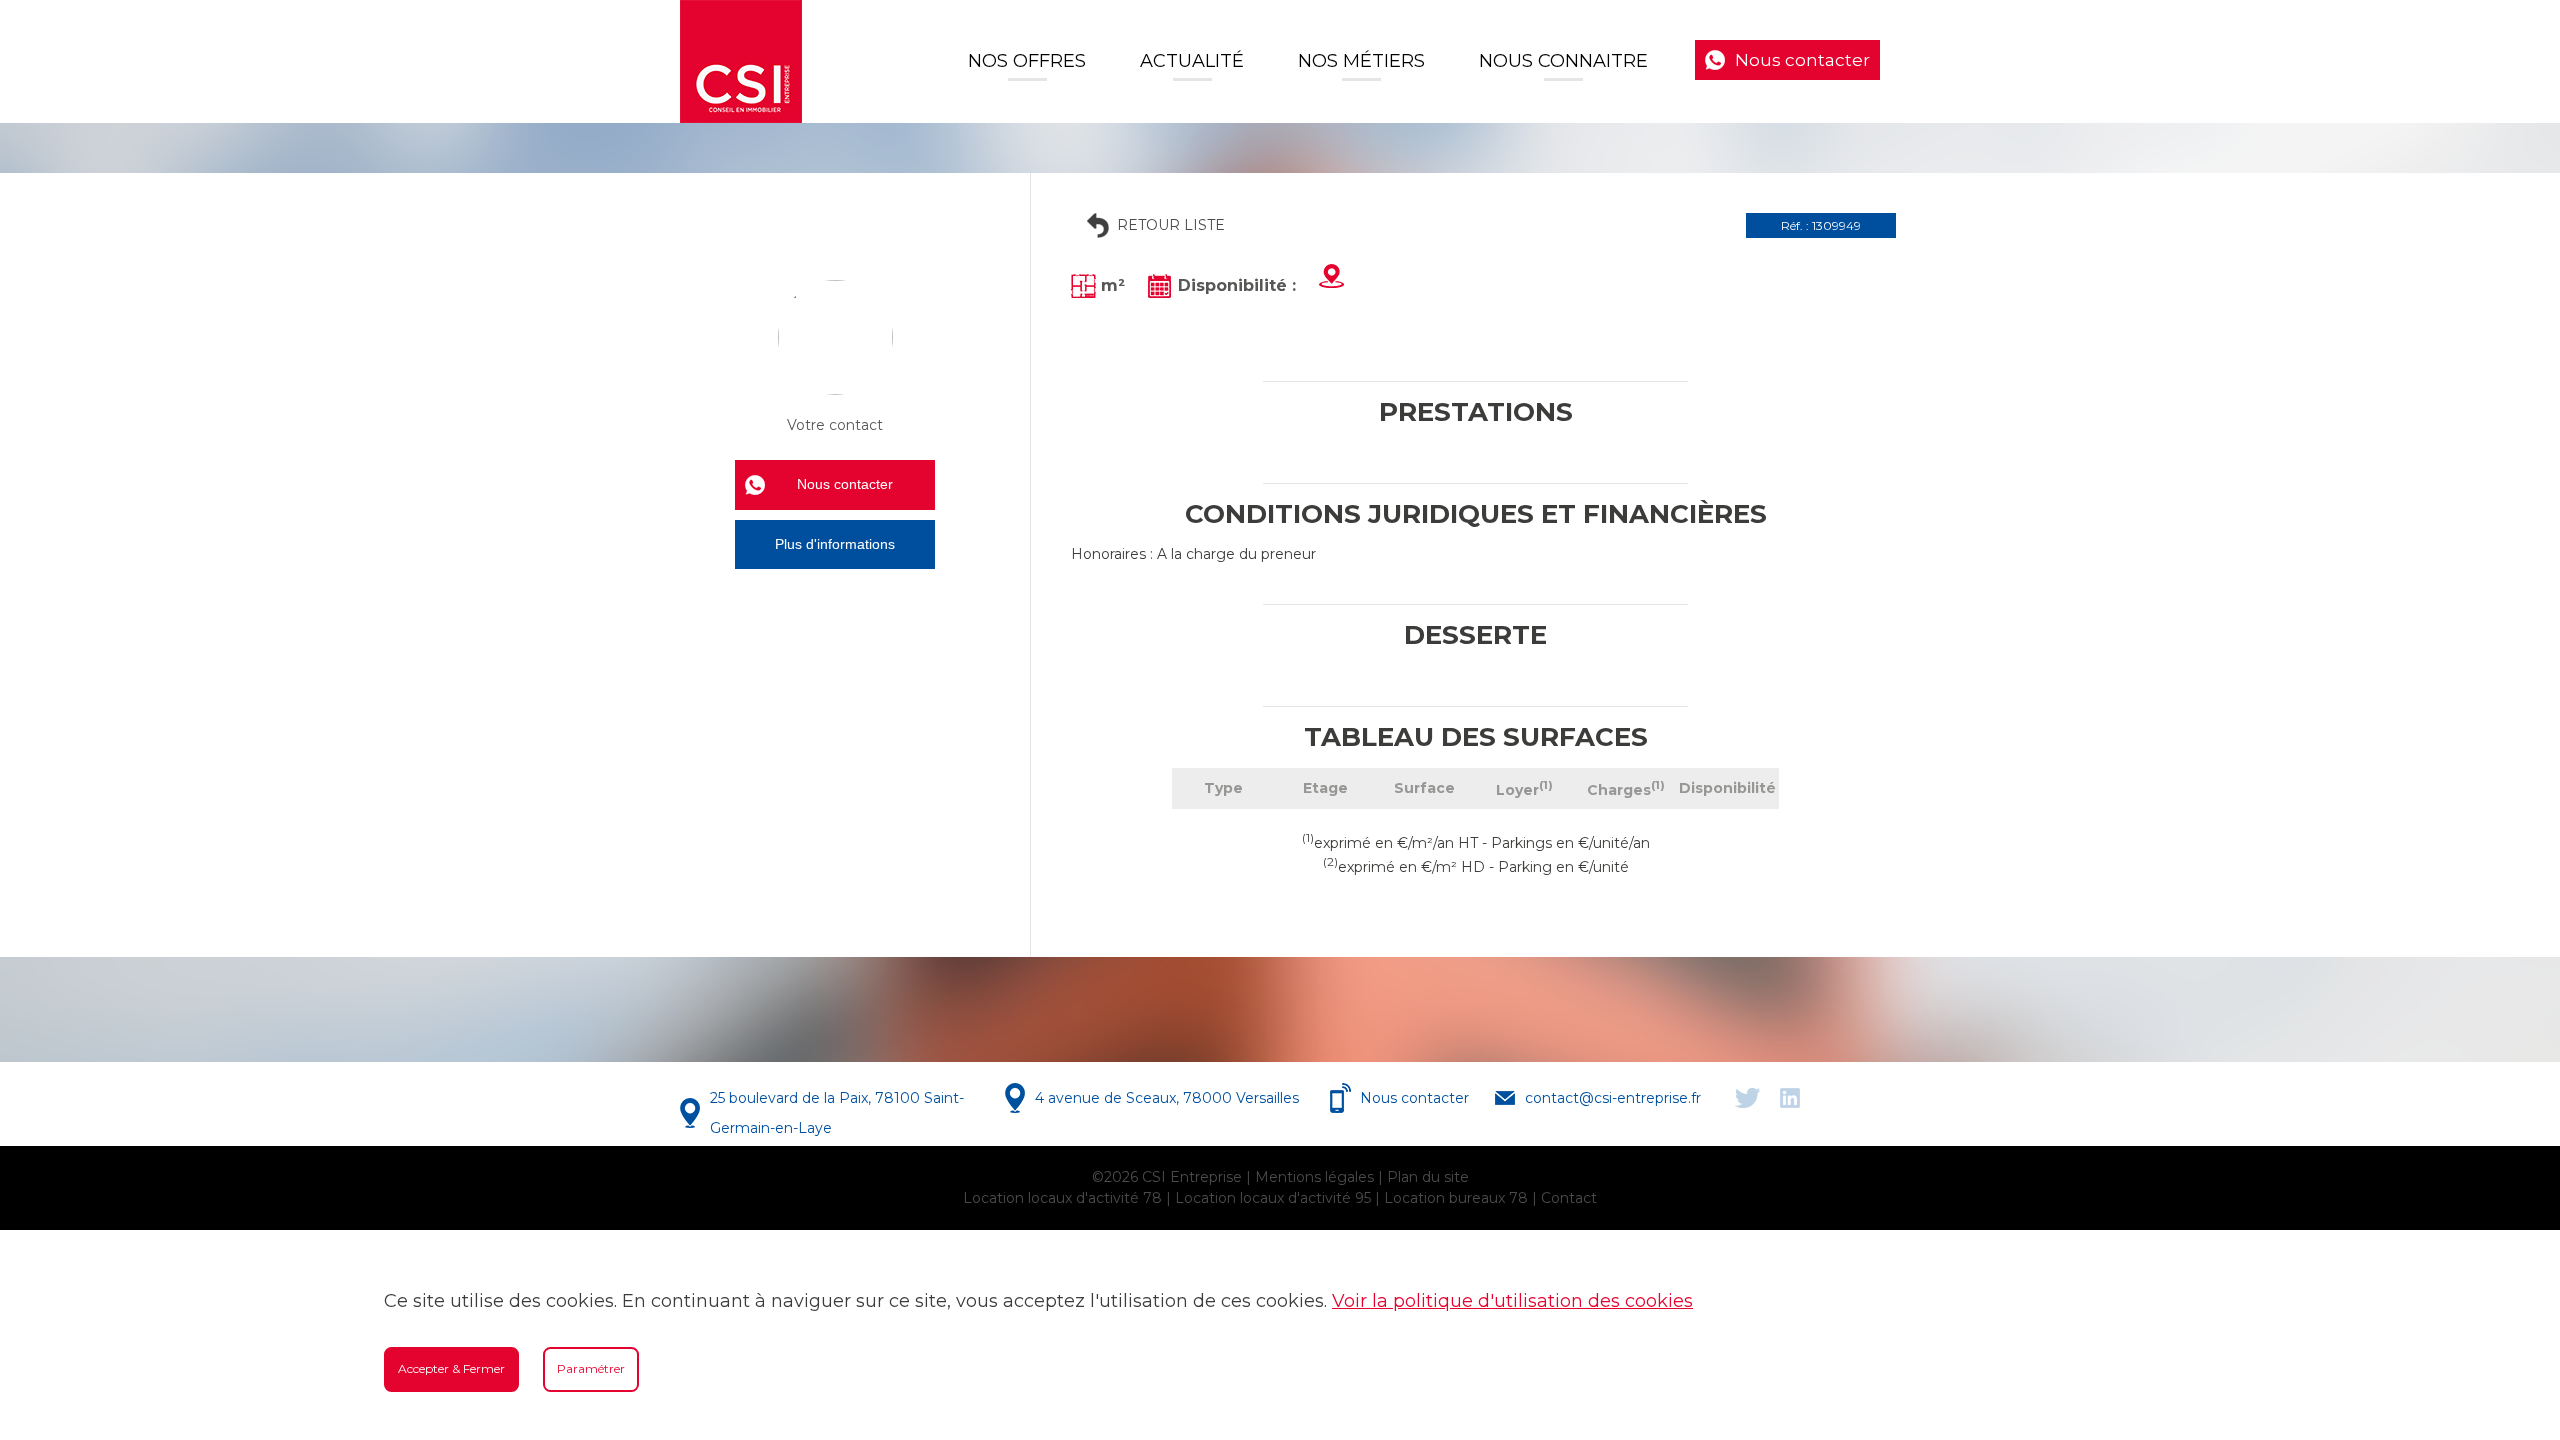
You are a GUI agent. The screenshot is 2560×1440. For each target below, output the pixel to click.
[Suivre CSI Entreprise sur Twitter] (1747, 1098)
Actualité (1192, 61)
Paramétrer (591, 1368)
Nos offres (1027, 61)
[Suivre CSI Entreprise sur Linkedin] (1790, 1098)
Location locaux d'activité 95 (1273, 1198)
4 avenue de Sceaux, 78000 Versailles (1167, 1098)
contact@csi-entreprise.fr (1613, 1098)
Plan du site (1428, 1177)
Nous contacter (1802, 60)
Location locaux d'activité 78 (1062, 1198)
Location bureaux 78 (1456, 1198)
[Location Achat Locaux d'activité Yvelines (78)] (741, 61)
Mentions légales (1314, 1177)
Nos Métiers (1361, 61)
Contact (1569, 1198)
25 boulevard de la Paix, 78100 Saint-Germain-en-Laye (837, 1113)
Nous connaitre (1563, 61)
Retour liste (1171, 225)
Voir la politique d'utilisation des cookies (1512, 1301)
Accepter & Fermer (451, 1368)
